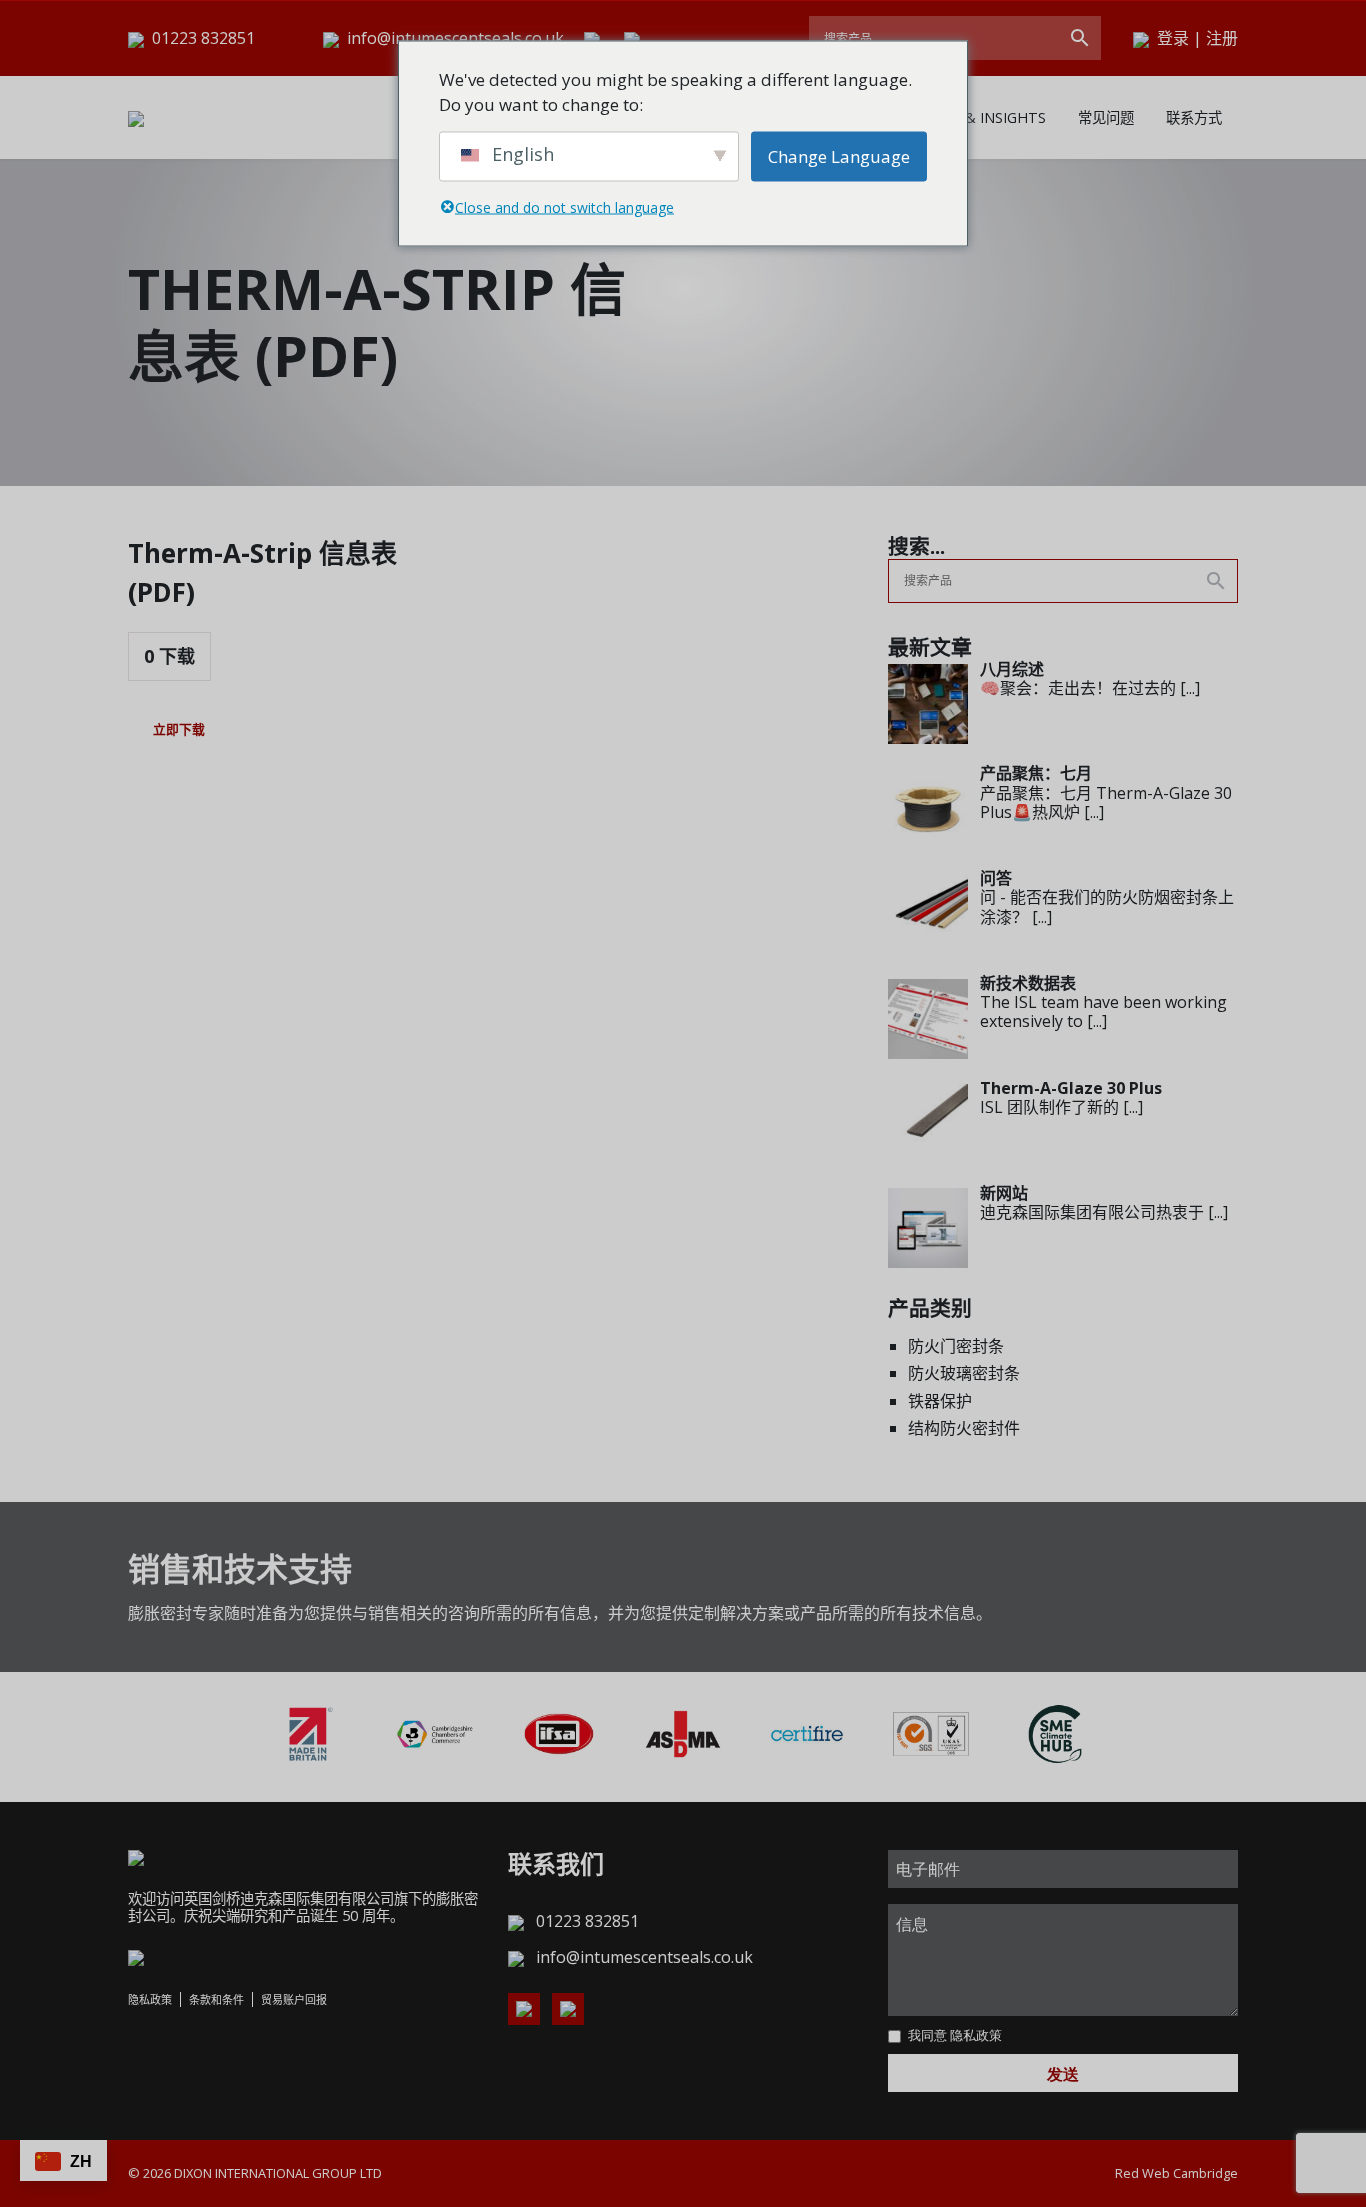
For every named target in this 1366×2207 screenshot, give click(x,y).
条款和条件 (216, 1999)
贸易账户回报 (294, 1999)
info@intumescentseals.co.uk (455, 38)
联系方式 (1194, 117)
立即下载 (179, 729)
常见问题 (1106, 117)
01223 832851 (201, 38)
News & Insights (983, 117)
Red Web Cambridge (1176, 2173)
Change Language (839, 155)
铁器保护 (940, 1401)
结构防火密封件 (964, 1428)
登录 (1173, 38)
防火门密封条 (956, 1346)
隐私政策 (150, 1999)
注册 (1222, 38)
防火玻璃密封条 (964, 1373)
